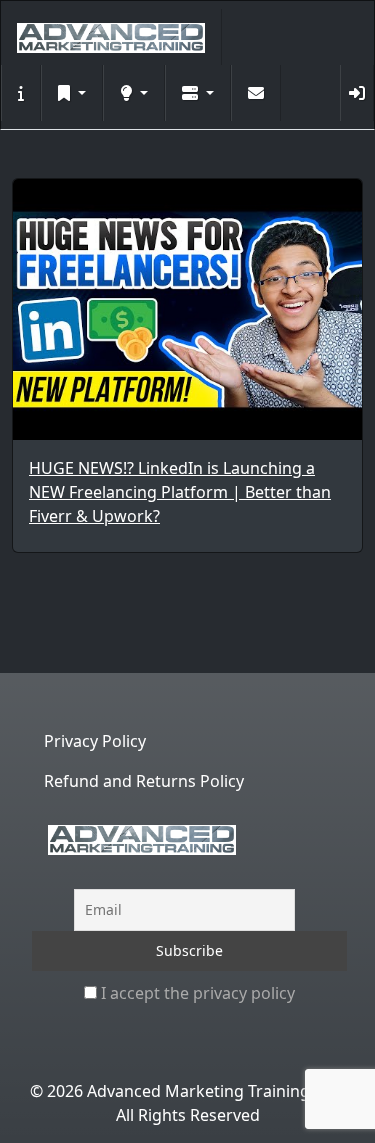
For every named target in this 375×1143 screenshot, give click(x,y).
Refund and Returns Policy (144, 781)
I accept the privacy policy (196, 993)
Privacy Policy (95, 741)
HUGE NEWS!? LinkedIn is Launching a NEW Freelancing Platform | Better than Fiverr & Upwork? (180, 492)
